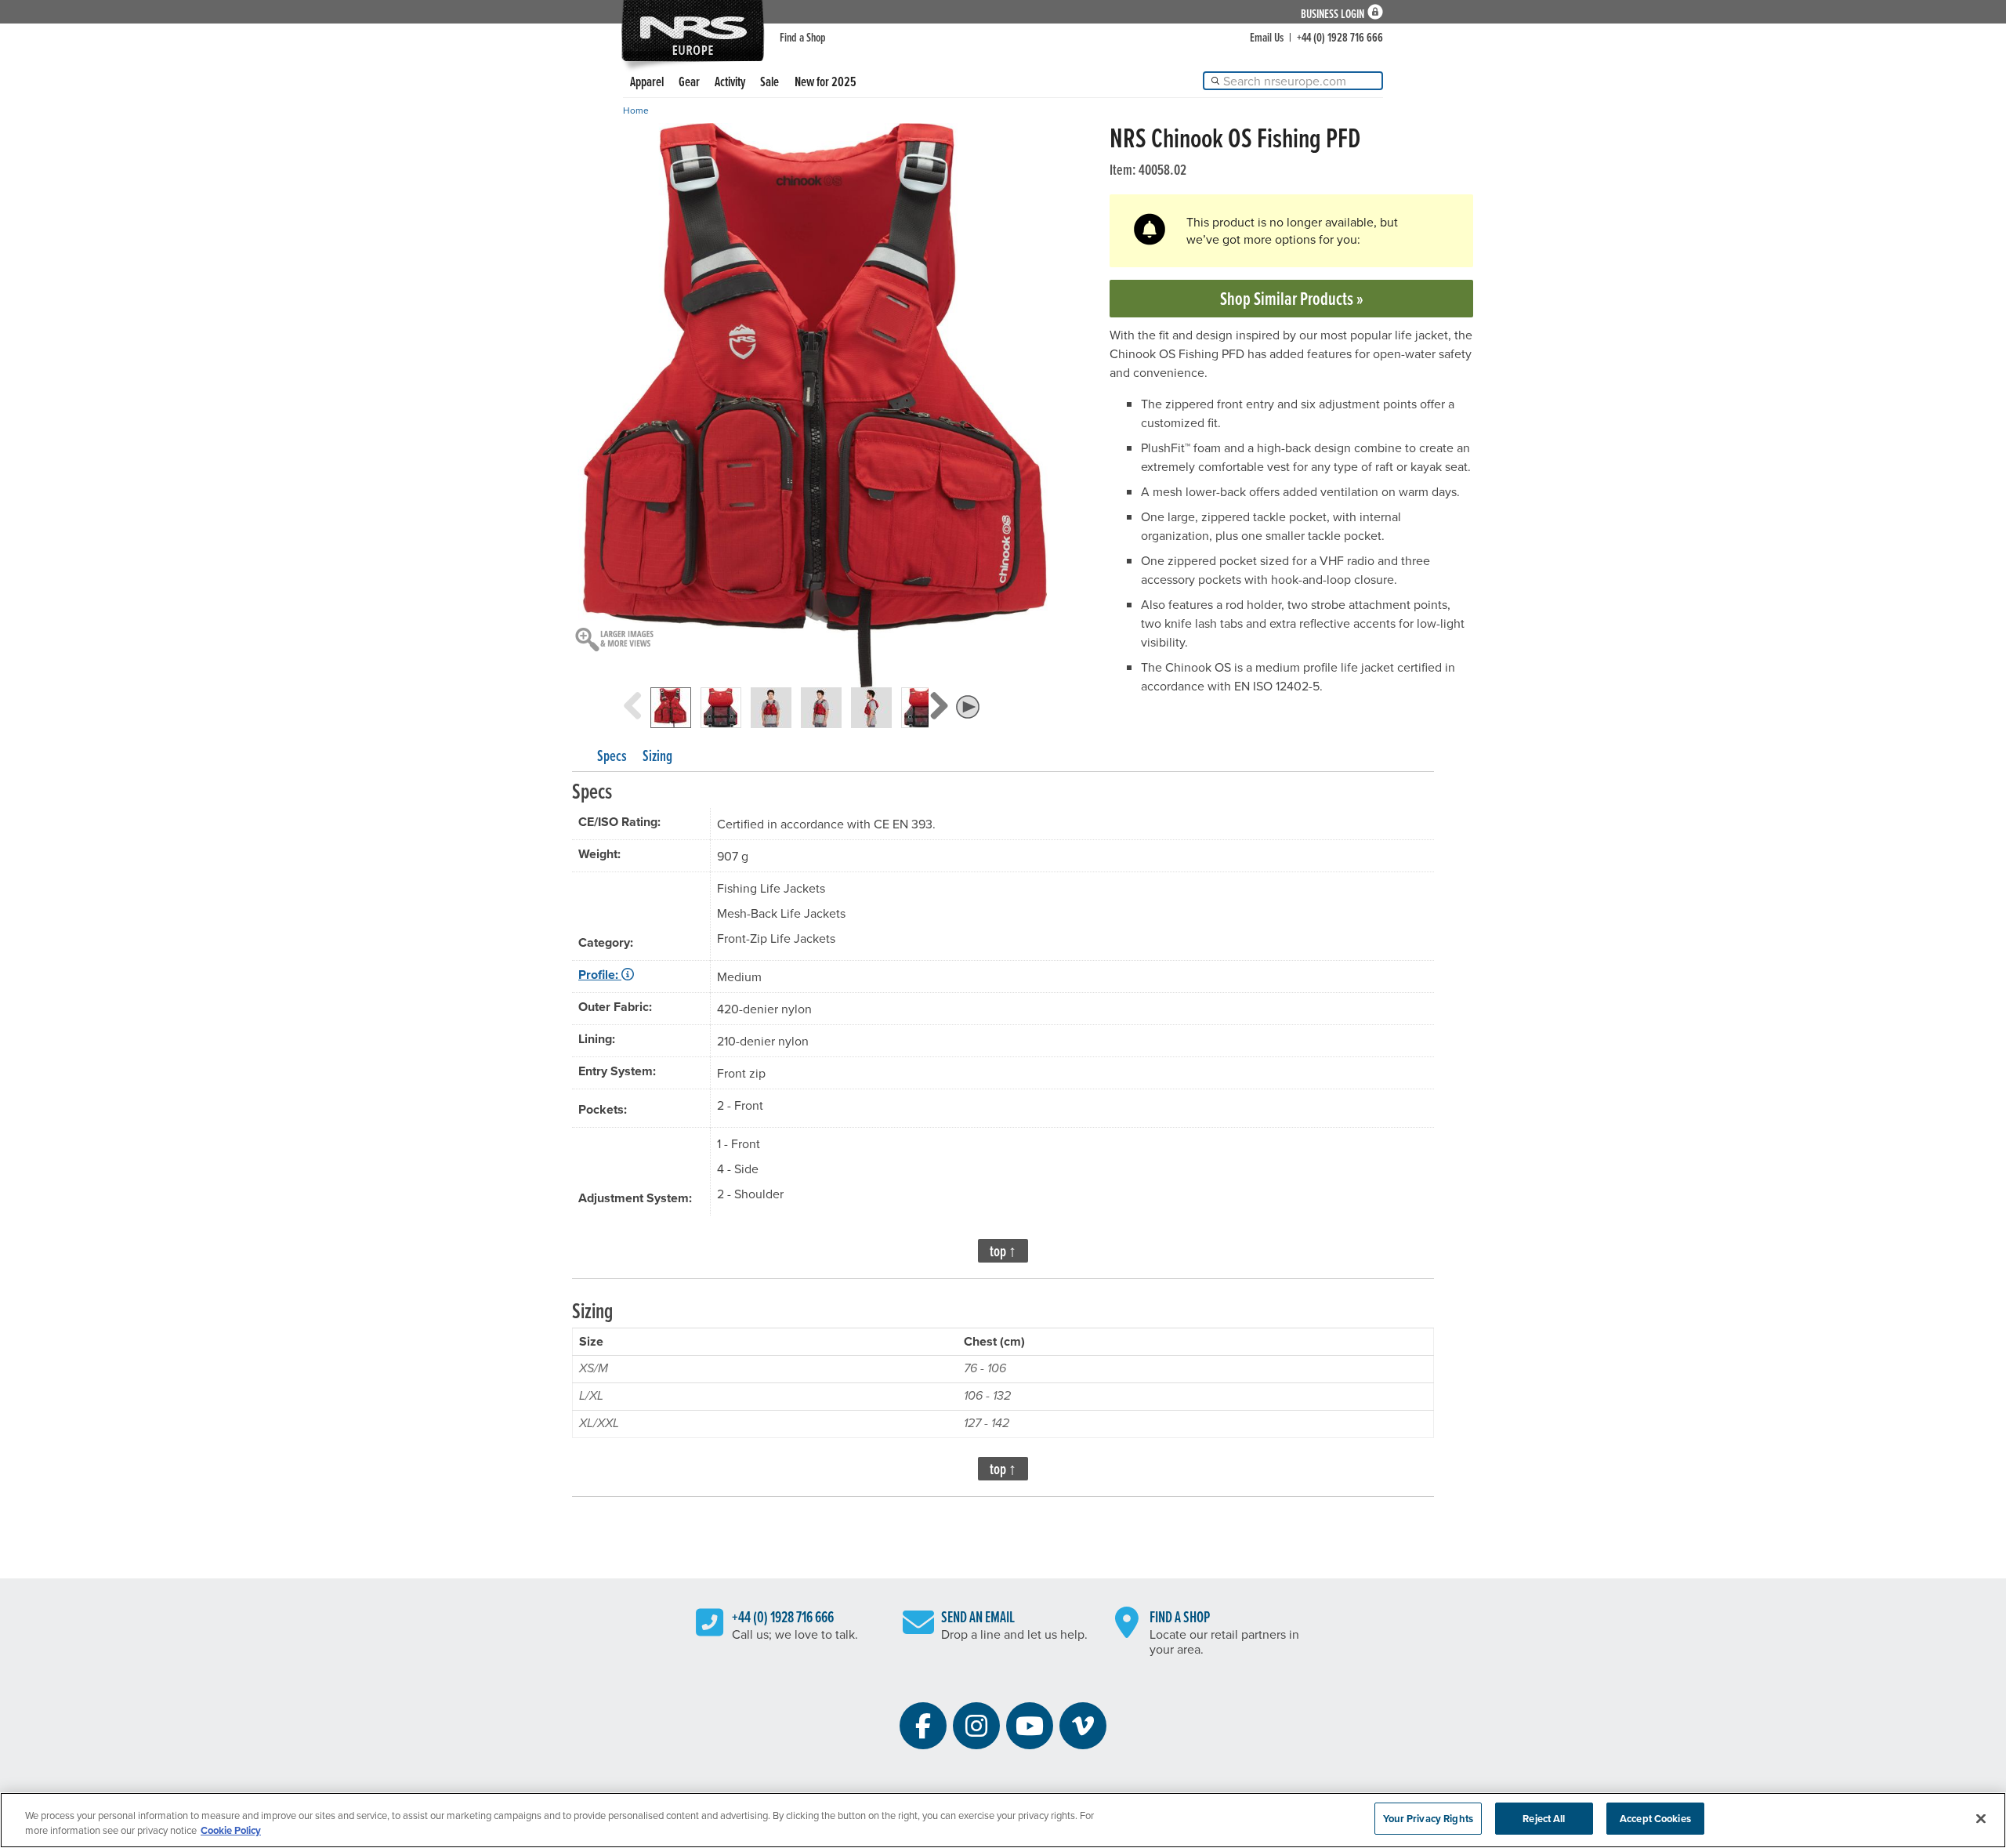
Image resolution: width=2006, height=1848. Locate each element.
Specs (612, 756)
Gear (689, 81)
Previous (633, 721)
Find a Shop (803, 37)
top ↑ (1003, 1251)
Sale (769, 81)
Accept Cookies (1655, 1819)
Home (636, 110)
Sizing (657, 756)
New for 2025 (826, 81)
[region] (1003, 1820)
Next (938, 721)
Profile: (600, 975)
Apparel (647, 81)
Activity (730, 81)
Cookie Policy (231, 1831)
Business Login (1333, 12)
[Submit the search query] (1215, 81)
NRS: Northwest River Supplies (693, 31)
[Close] (1981, 1818)
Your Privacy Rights (1428, 1819)
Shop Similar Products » (1292, 298)
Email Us (1267, 37)
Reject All (1544, 1819)
